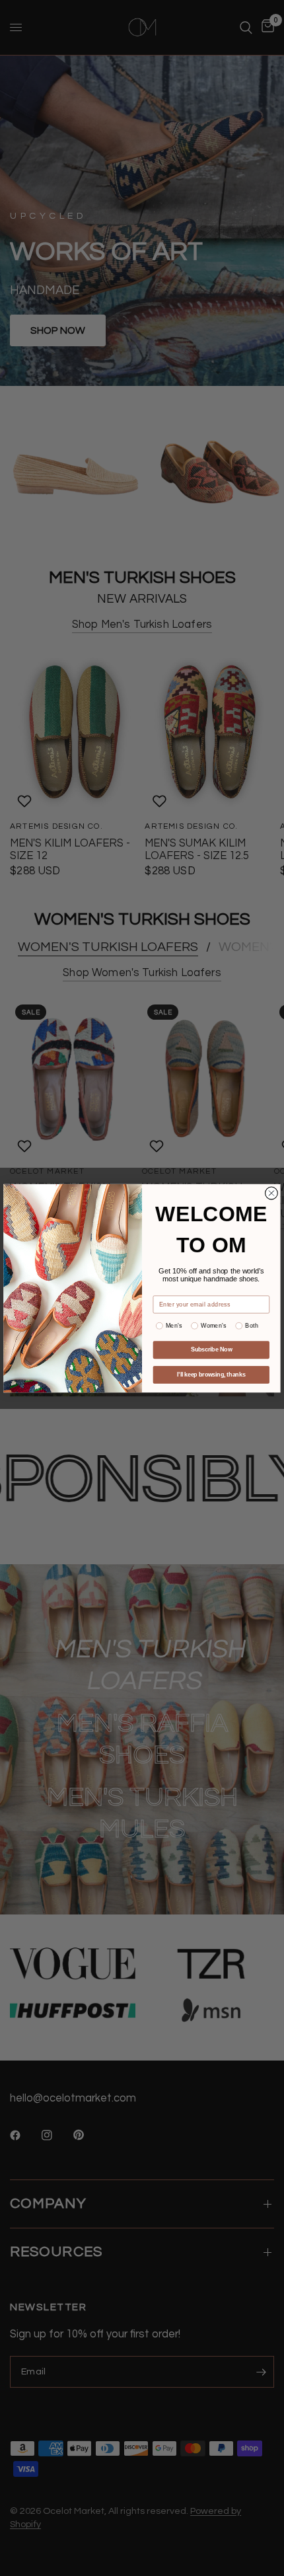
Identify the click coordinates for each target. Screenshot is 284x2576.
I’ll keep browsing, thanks (211, 1374)
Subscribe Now (211, 1349)
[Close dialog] (272, 1193)
